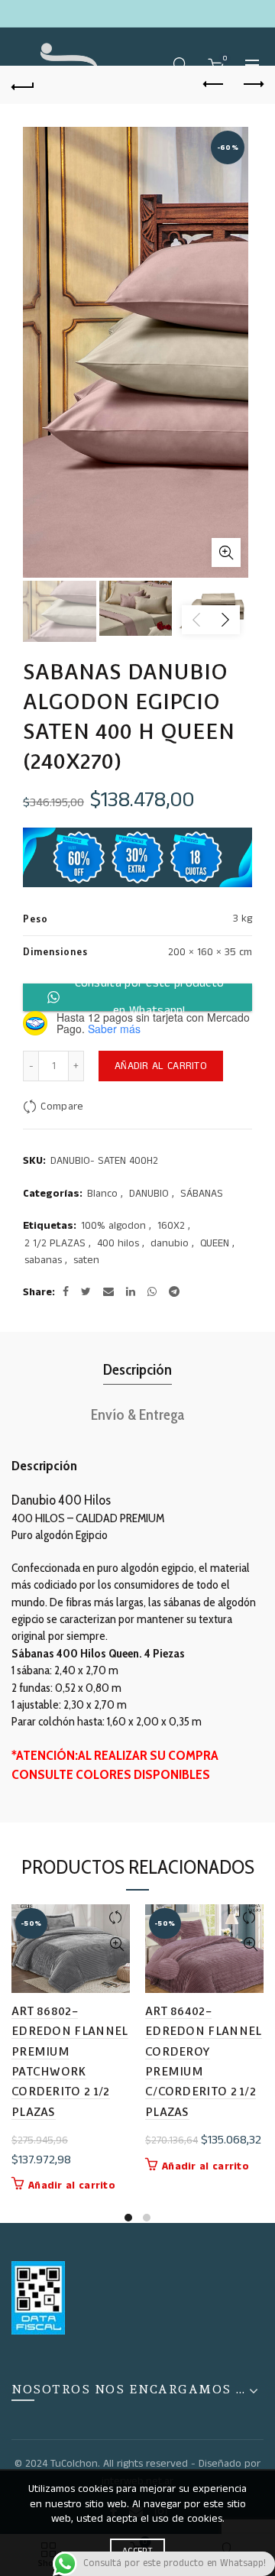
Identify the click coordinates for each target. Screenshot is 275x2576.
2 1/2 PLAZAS (55, 1244)
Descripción (137, 1369)
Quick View (116, 1944)
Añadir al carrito (161, 1066)
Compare (62, 1107)
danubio (170, 1244)
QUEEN (215, 1244)
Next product (252, 85)
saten (86, 1260)
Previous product (214, 85)
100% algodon (113, 1226)
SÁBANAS (202, 1194)
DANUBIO (149, 1194)
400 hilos (118, 1244)
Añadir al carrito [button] (72, 2186)
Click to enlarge (226, 552)
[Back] (23, 85)
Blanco (102, 1194)
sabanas (43, 1260)
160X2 (171, 1226)
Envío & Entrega (137, 1414)
